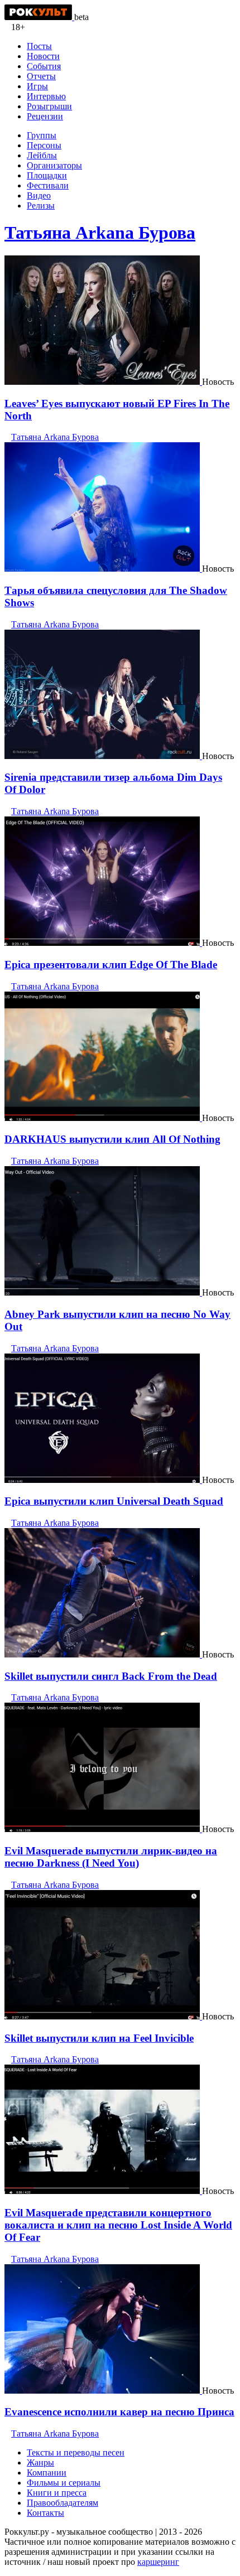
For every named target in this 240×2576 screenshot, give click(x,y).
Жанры (40, 2463)
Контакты (45, 2513)
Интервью (46, 96)
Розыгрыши (49, 106)
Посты (39, 46)
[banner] (39, 17)
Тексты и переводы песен (76, 2452)
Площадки (47, 175)
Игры (37, 86)
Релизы (41, 206)
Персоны (44, 145)
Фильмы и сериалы (64, 2483)
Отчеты (41, 76)
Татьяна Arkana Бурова (100, 233)
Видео (39, 195)
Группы (42, 135)
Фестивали (48, 185)
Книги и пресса (57, 2493)
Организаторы (54, 165)
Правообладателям (63, 2503)
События (44, 66)
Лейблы (42, 155)
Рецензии (45, 116)
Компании (47, 2473)
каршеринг (158, 2562)
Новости (43, 56)
